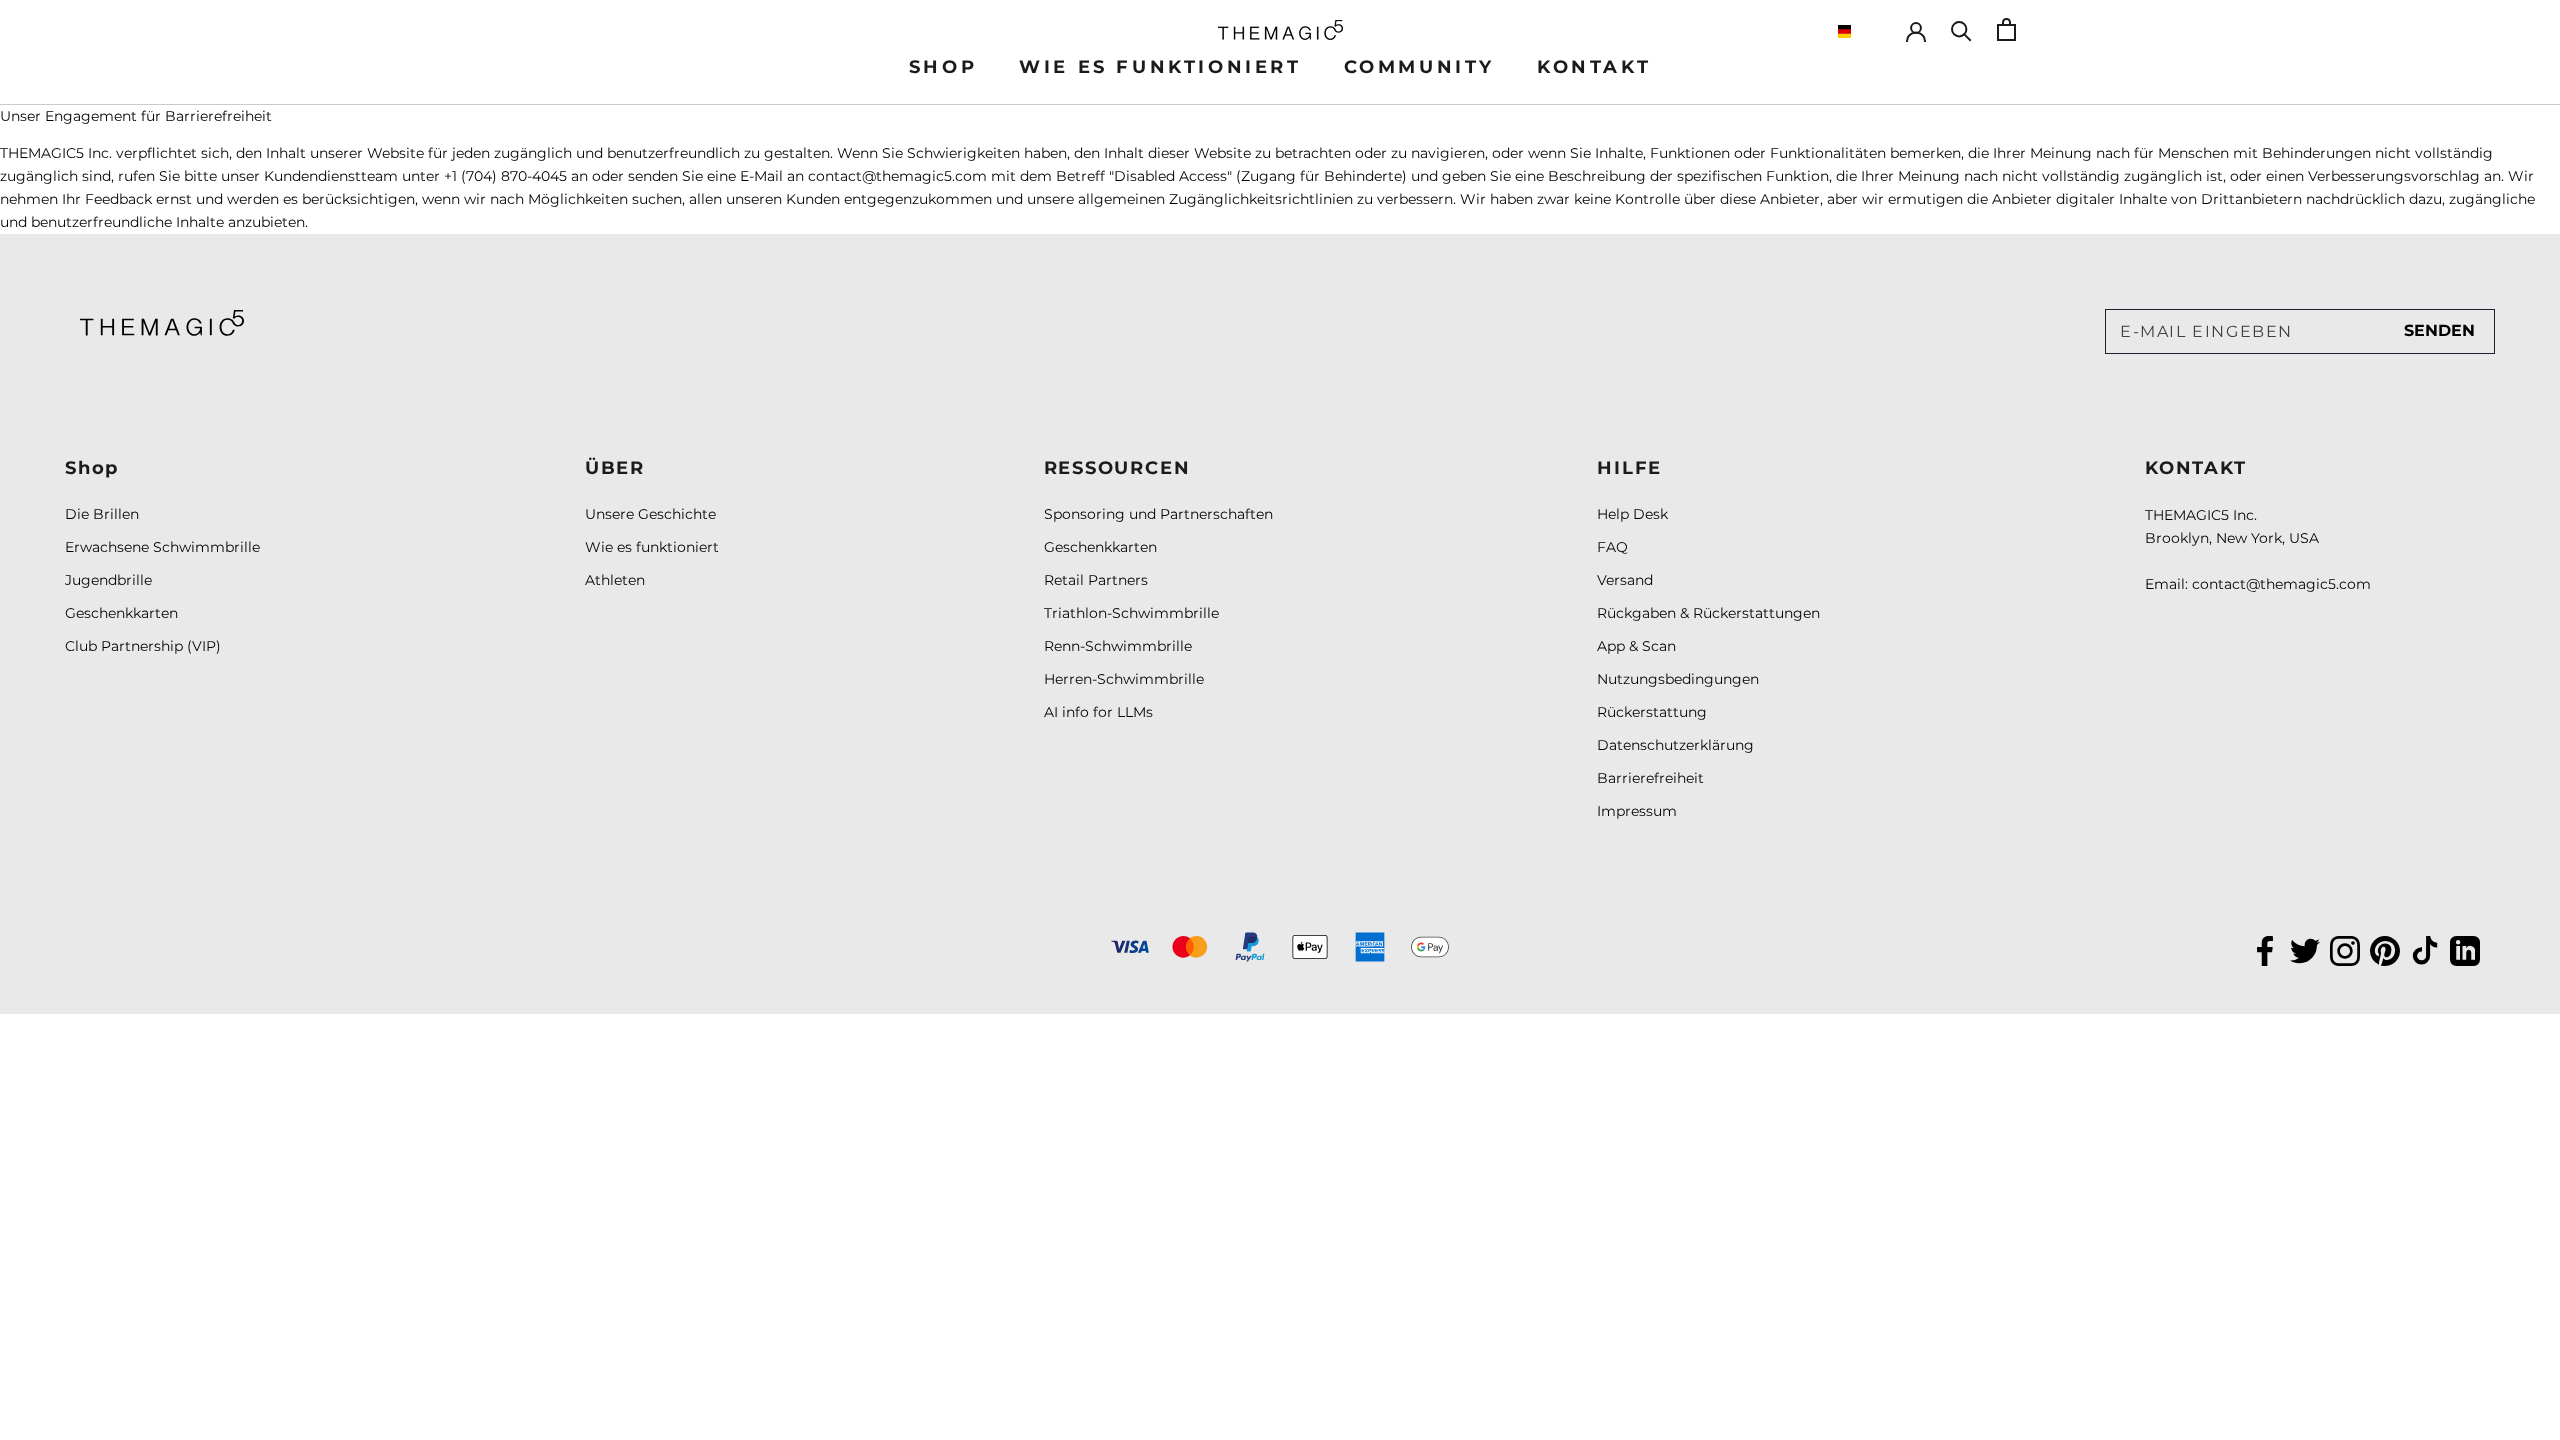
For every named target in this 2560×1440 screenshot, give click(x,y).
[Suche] (1961, 29)
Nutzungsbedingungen (1678, 679)
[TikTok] (2425, 949)
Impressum (1637, 811)
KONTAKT (1594, 67)
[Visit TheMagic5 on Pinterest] (2385, 949)
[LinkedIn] (2465, 949)
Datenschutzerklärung (1675, 745)
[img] (162, 322)
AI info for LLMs (1098, 712)
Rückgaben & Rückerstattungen (1708, 613)
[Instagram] (2345, 949)
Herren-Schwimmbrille (1124, 679)
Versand (1625, 580)
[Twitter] (2305, 949)
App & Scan (1636, 646)
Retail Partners (1096, 580)
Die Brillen (102, 514)
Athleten (615, 580)
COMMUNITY (1419, 67)
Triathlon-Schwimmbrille (1131, 613)
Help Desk (1632, 514)
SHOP (943, 67)
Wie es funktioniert (652, 547)
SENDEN (2439, 330)
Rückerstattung (1652, 712)
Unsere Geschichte (650, 514)
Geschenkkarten (121, 613)
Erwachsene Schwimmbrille (162, 547)
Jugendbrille (108, 580)
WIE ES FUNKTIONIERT (1160, 67)
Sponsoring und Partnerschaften (1158, 514)
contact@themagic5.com (2281, 584)
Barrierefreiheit (1650, 778)
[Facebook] (2265, 949)
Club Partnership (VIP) (143, 646)
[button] (1861, 31)
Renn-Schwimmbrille (1118, 646)
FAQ (1612, 547)
